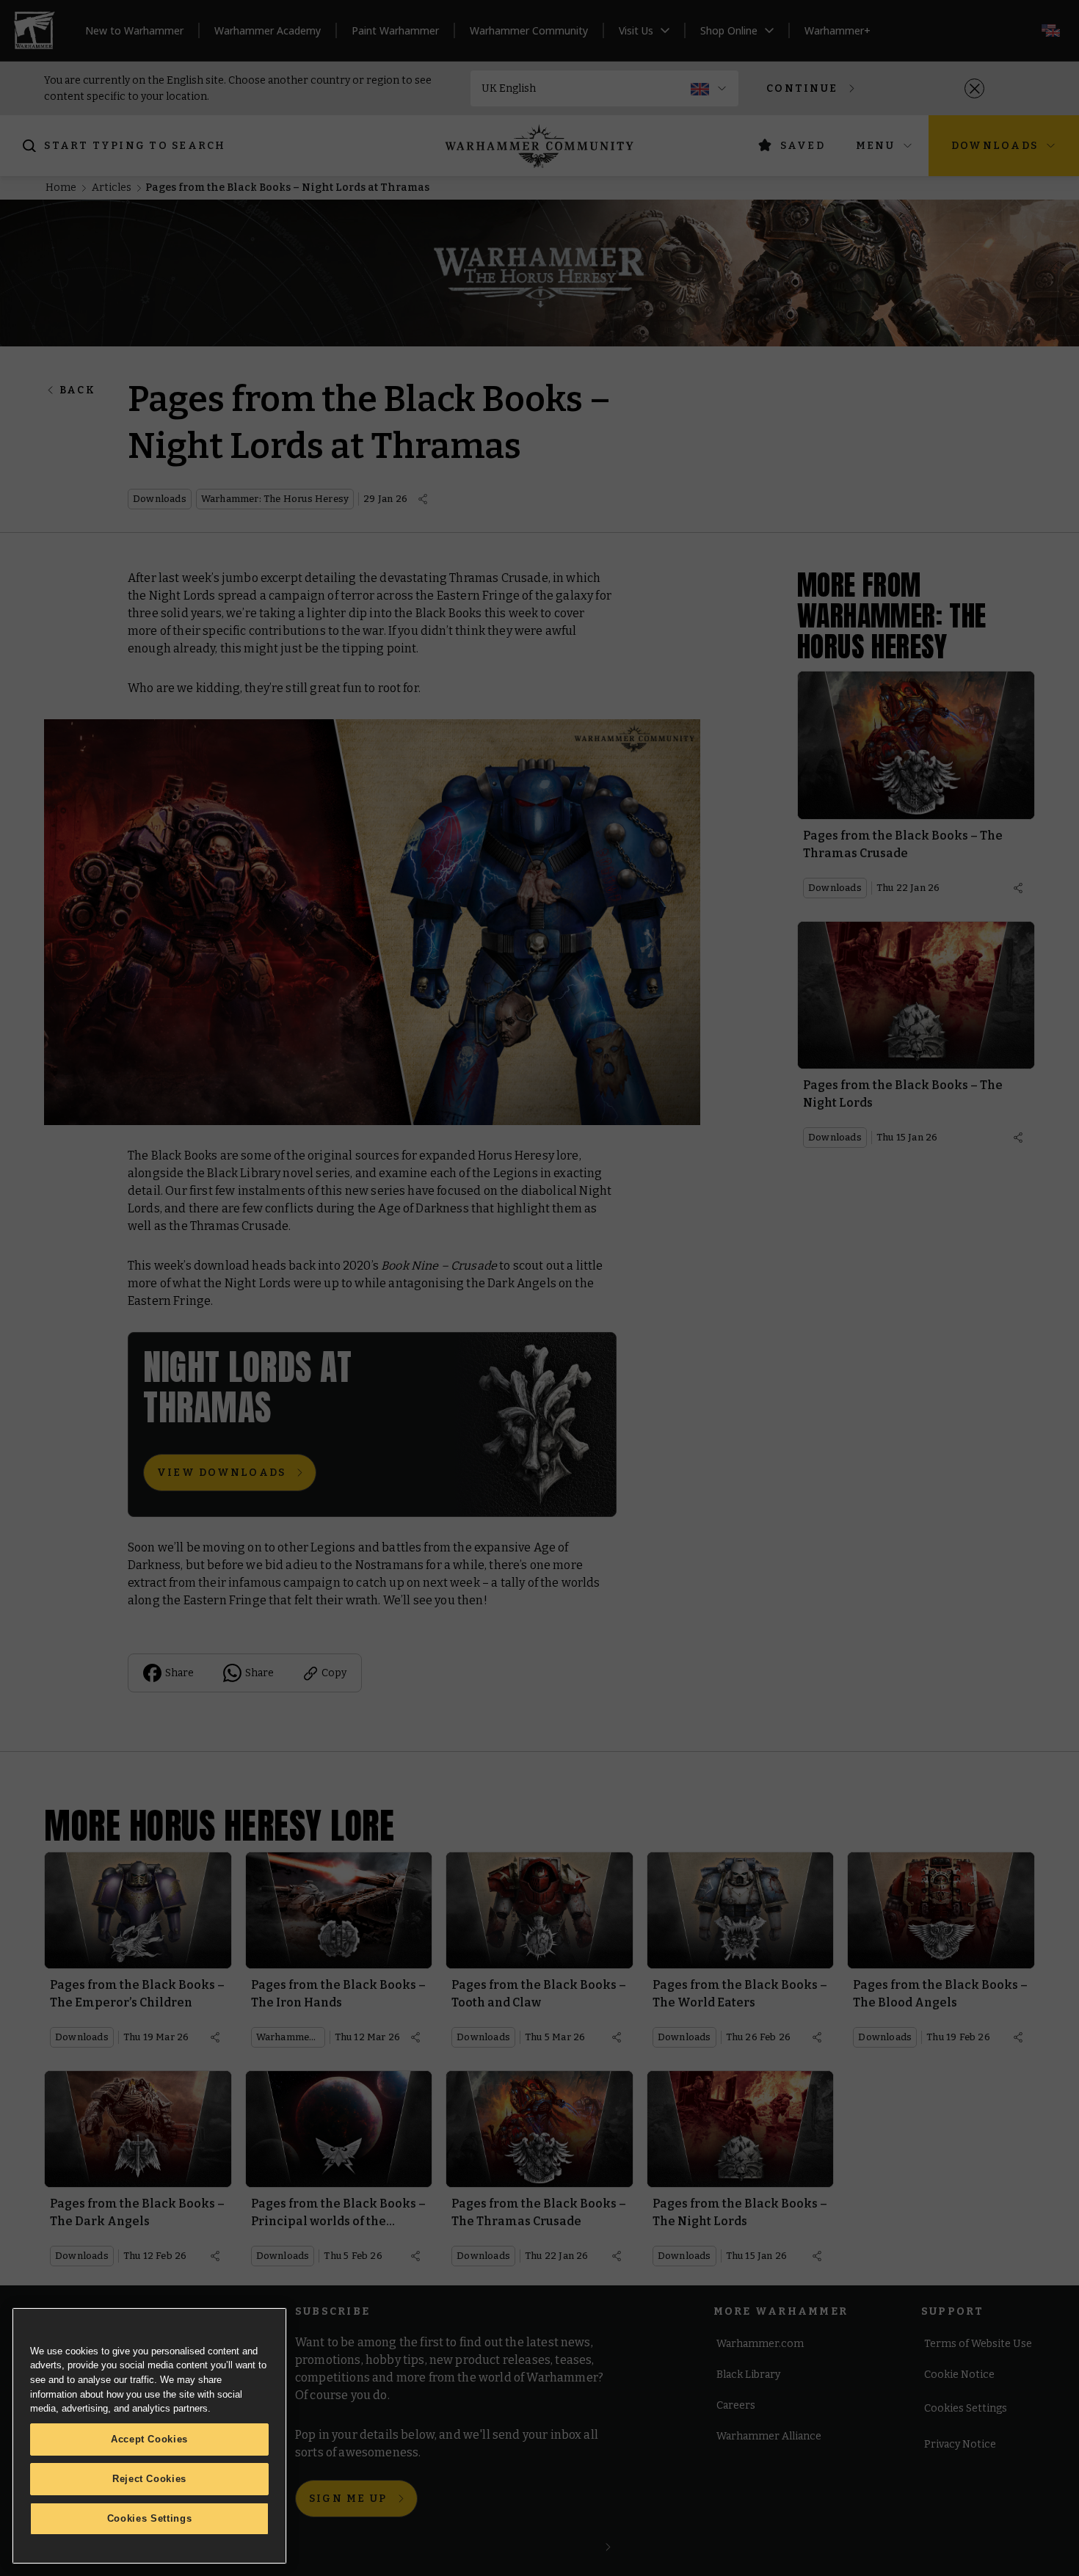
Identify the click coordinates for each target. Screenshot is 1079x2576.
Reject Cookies (149, 2479)
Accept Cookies (149, 2439)
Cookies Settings (150, 2518)
